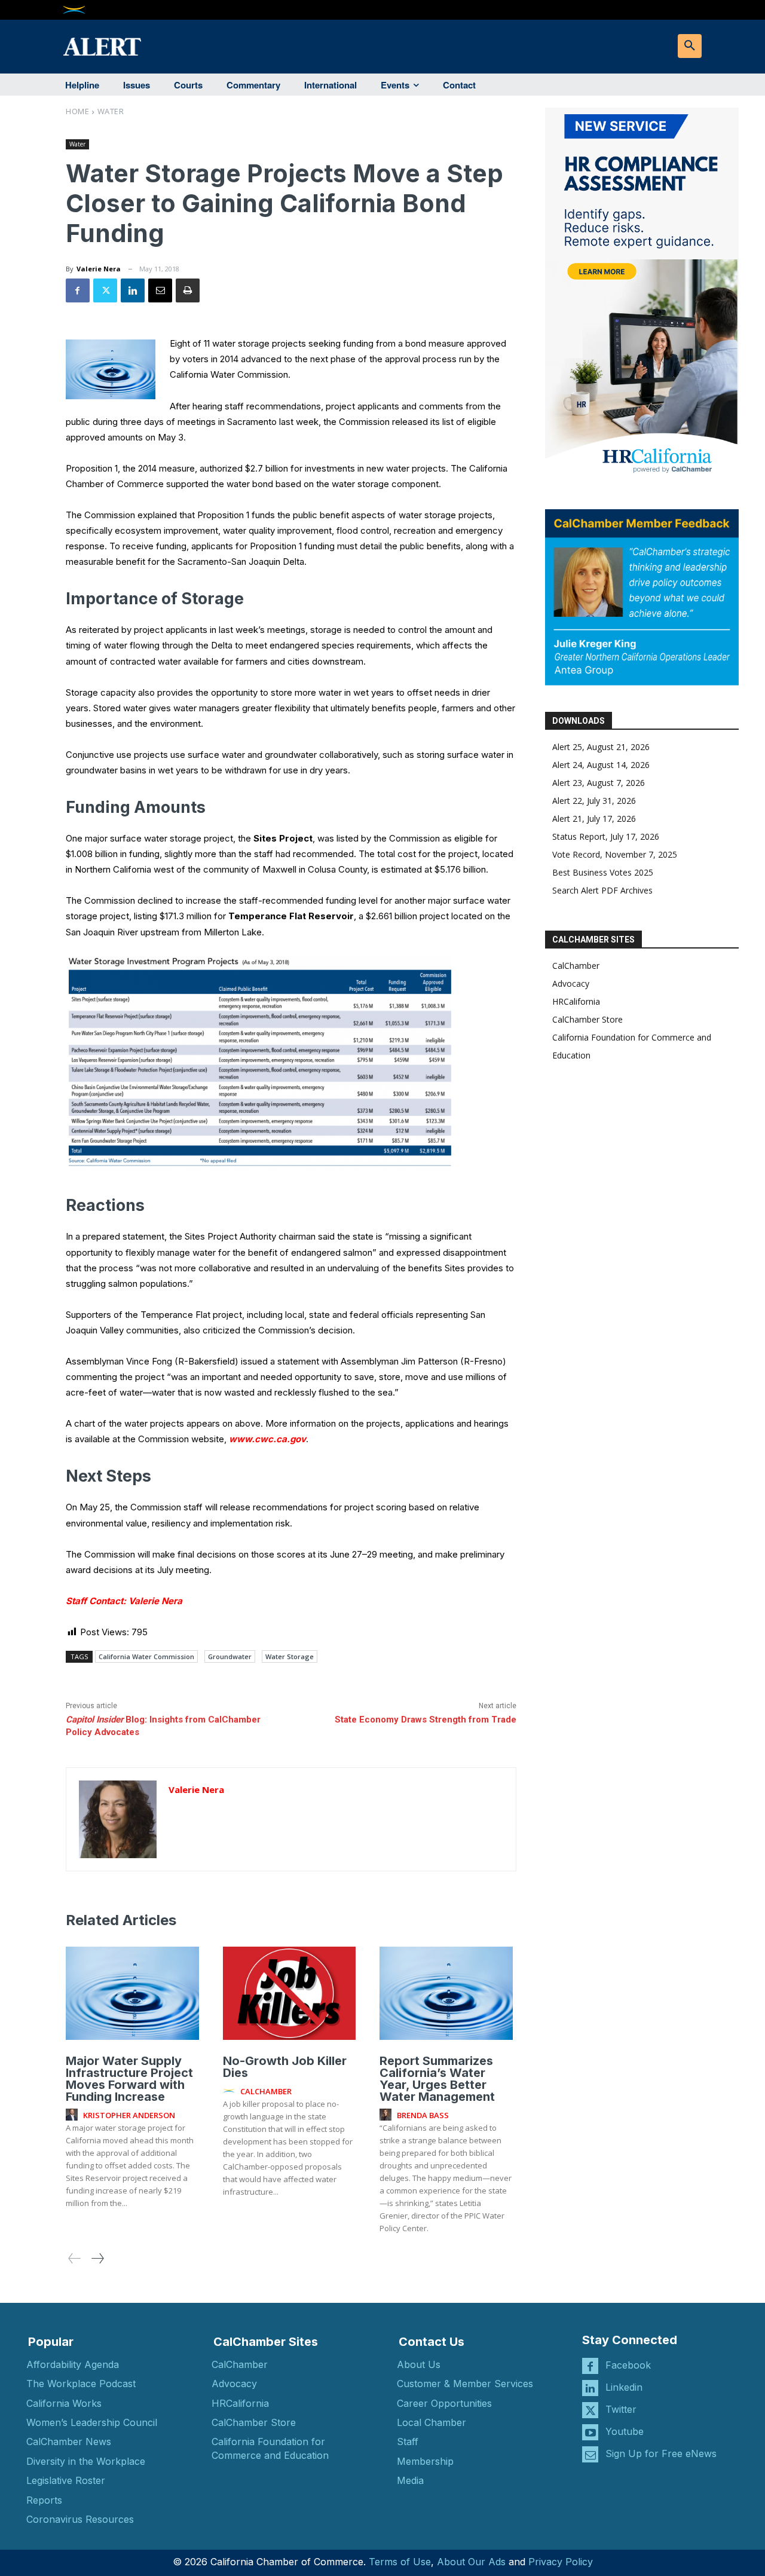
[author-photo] (74, 2115)
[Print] (188, 290)
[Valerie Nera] (118, 1819)
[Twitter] (105, 290)
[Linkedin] (133, 290)
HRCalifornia (576, 1001)
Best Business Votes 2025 (603, 872)
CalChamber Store (587, 1019)
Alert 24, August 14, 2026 (601, 765)
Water (111, 111)
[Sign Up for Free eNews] (590, 2454)
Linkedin (624, 2387)
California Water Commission (146, 1656)
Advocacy (571, 983)
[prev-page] (75, 2258)
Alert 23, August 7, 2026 (599, 783)
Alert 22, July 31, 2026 (594, 801)
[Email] (160, 290)
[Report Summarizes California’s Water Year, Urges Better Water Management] (446, 1993)
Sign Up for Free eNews (661, 2453)
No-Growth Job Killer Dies (285, 2067)
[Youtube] (590, 2432)
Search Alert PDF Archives (602, 890)
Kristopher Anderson (129, 2115)
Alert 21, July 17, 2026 (594, 819)
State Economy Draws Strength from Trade (426, 1720)
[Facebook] (78, 290)
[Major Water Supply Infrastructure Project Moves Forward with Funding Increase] (132, 1993)
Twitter (621, 2409)
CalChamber (576, 966)
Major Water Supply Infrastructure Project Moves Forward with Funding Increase (129, 2079)
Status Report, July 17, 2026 (606, 836)
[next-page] (97, 2258)
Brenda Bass (423, 2115)
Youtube (625, 2431)
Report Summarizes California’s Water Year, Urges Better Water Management (437, 2079)
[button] (690, 46)
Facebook (628, 2365)
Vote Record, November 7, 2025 (615, 854)
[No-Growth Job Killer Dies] (290, 1993)
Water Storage (290, 1656)
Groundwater (230, 1656)
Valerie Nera (99, 269)
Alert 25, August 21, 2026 (601, 747)
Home (77, 111)
